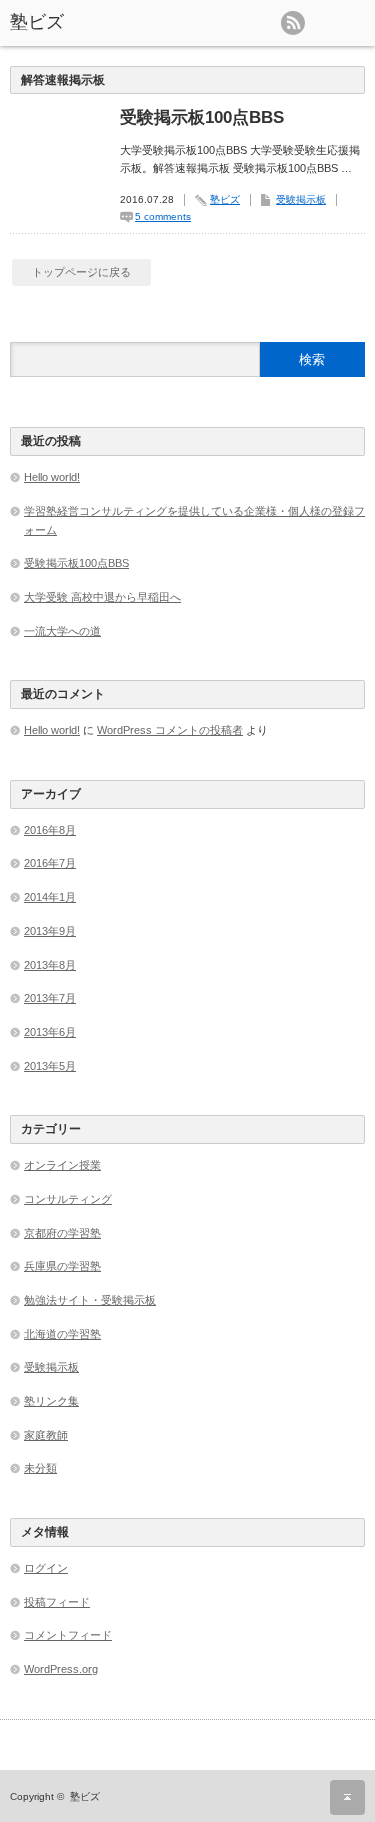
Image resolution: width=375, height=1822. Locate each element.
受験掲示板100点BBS (202, 117)
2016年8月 (50, 830)
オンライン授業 (62, 1165)
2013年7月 (50, 998)
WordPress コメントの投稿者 (170, 730)
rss (293, 23)
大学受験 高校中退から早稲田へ (102, 597)
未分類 (40, 1468)
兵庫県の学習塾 (62, 1266)
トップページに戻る (81, 272)
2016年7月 (50, 863)
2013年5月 (50, 1066)
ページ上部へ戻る (347, 1797)
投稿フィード (57, 1602)
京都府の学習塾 (62, 1233)
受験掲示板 (301, 199)
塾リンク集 (51, 1401)
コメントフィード (68, 1635)
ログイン (46, 1568)
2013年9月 (50, 931)
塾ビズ (37, 22)
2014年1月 (50, 897)
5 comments (163, 216)
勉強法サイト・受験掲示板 (90, 1300)
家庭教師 (46, 1435)
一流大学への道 (62, 631)
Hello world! (52, 477)
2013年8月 (50, 965)
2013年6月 (50, 1032)
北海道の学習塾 (62, 1334)
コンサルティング (68, 1199)
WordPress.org (61, 1669)
